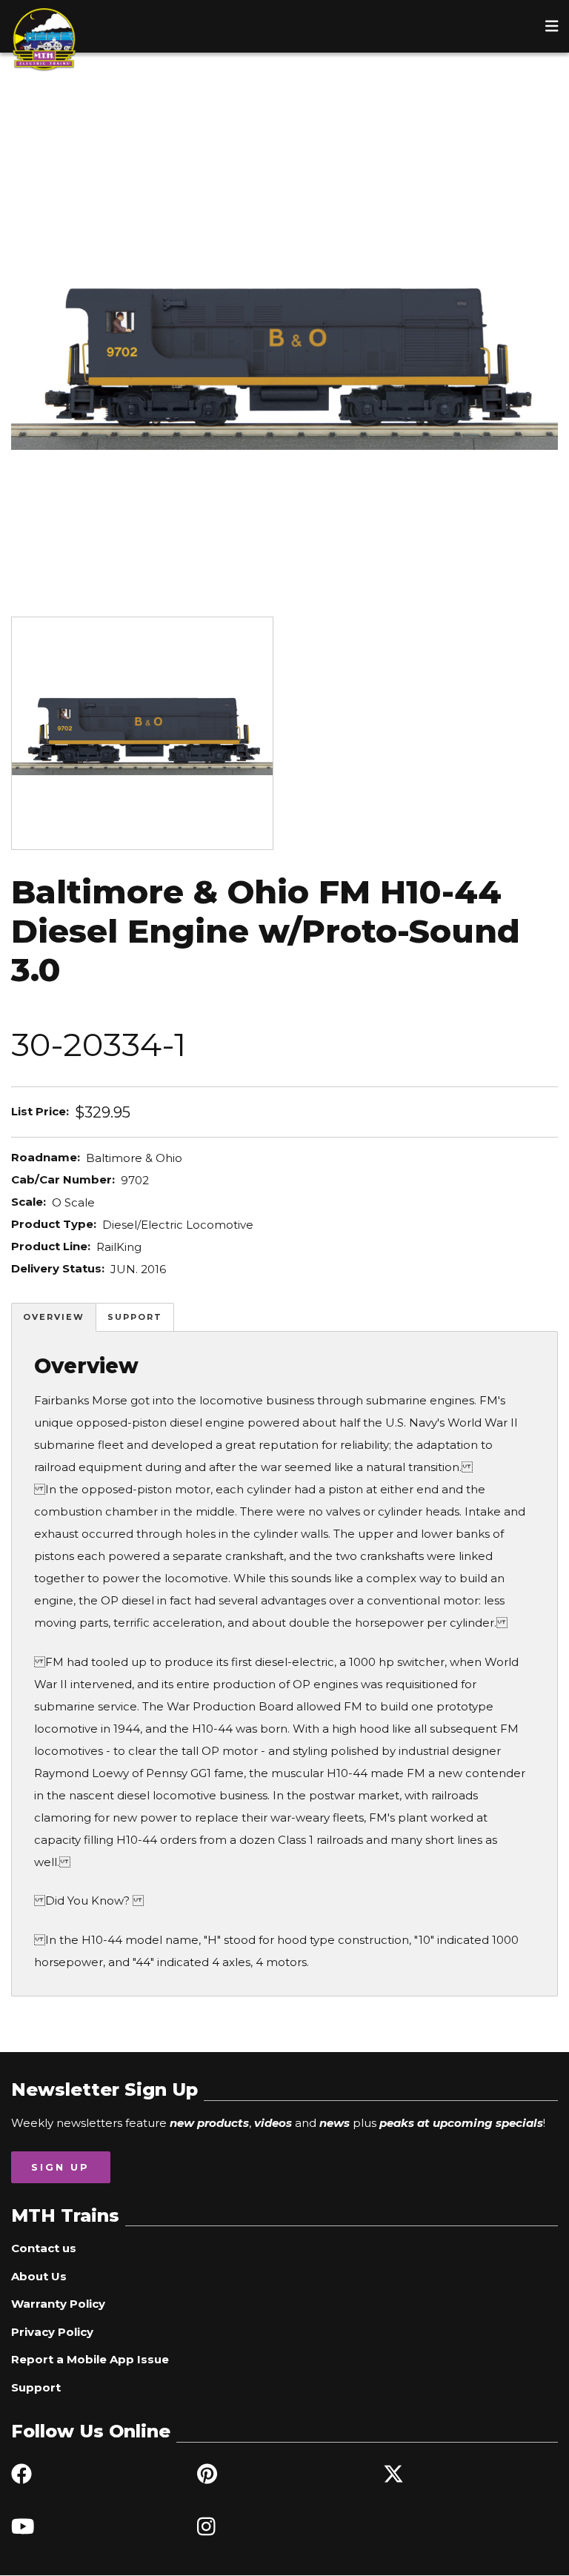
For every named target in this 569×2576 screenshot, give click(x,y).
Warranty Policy (58, 2304)
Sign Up (60, 2167)
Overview (54, 1317)
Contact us (44, 2248)
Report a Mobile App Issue (90, 2359)
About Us (39, 2276)
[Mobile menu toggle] (552, 26)
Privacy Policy (52, 2332)
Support (135, 1317)
